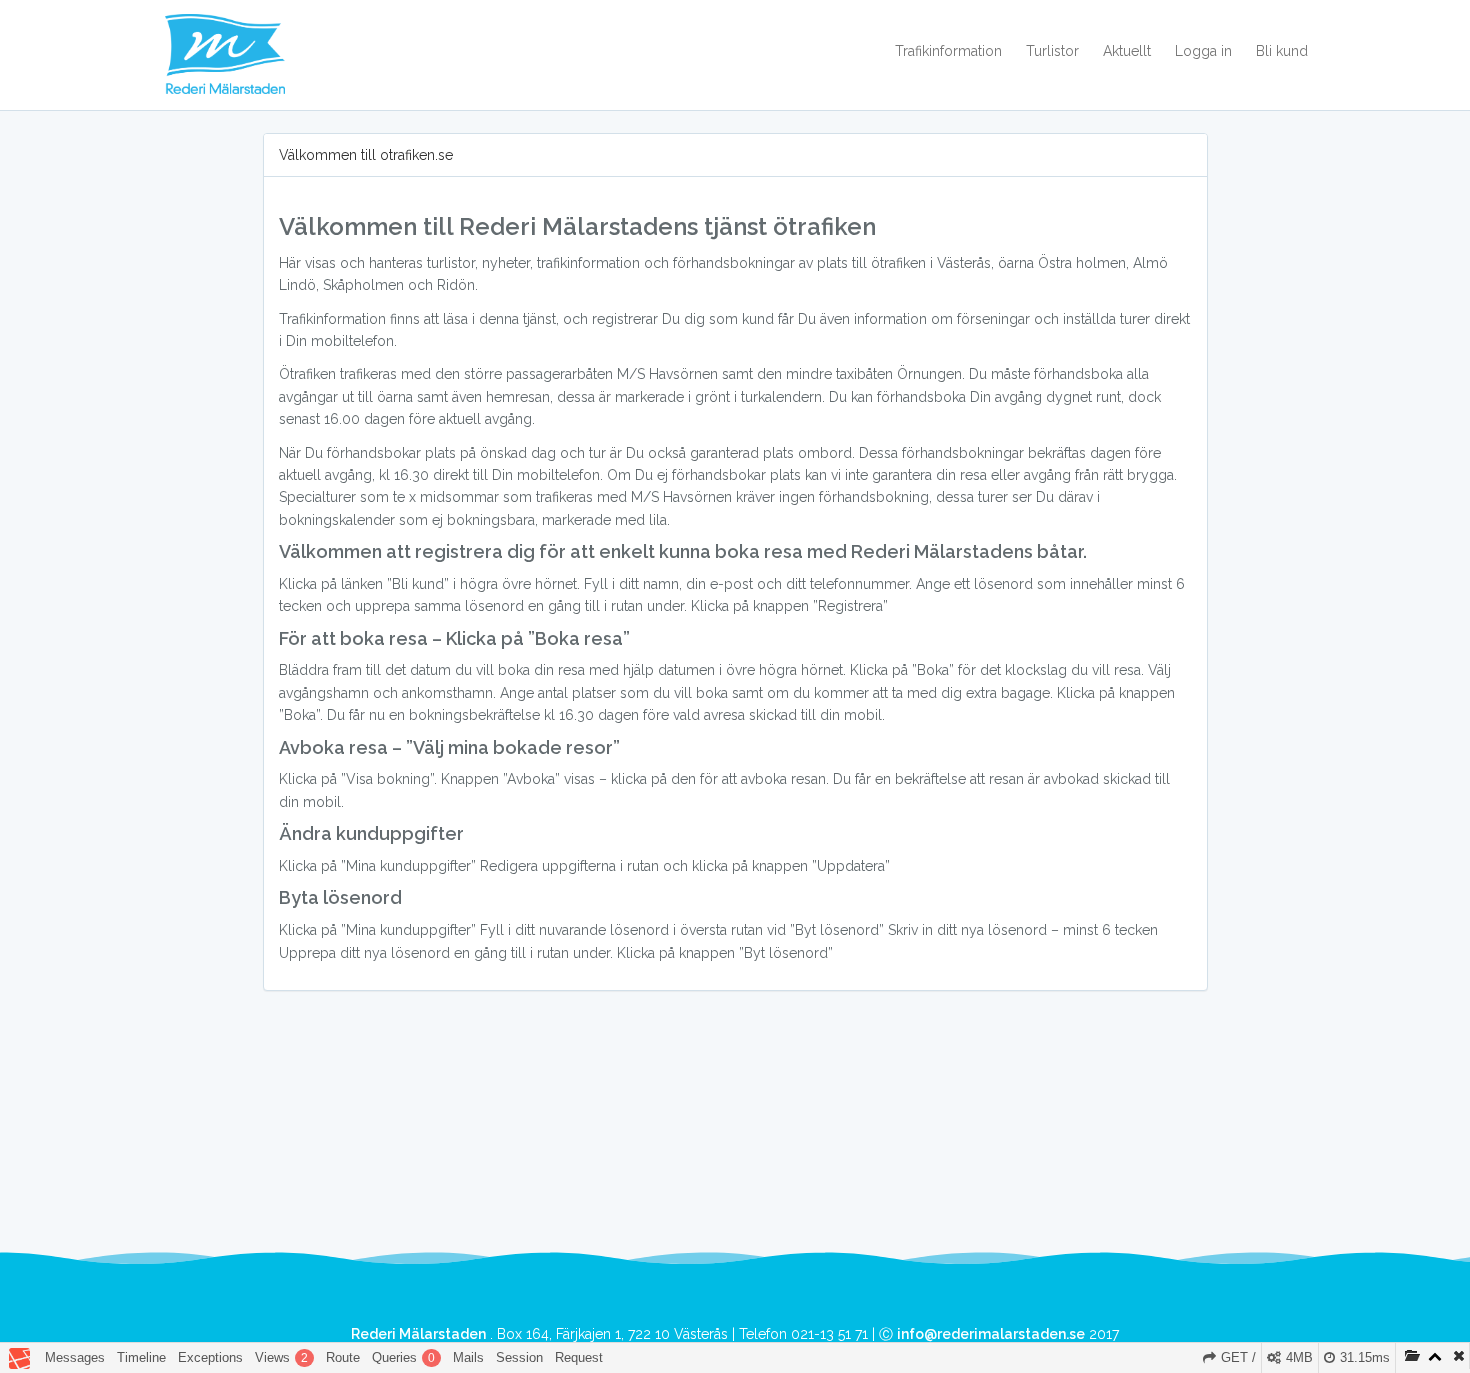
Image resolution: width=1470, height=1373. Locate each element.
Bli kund (1282, 51)
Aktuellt (1127, 51)
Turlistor (1052, 51)
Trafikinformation (948, 51)
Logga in (1203, 51)
